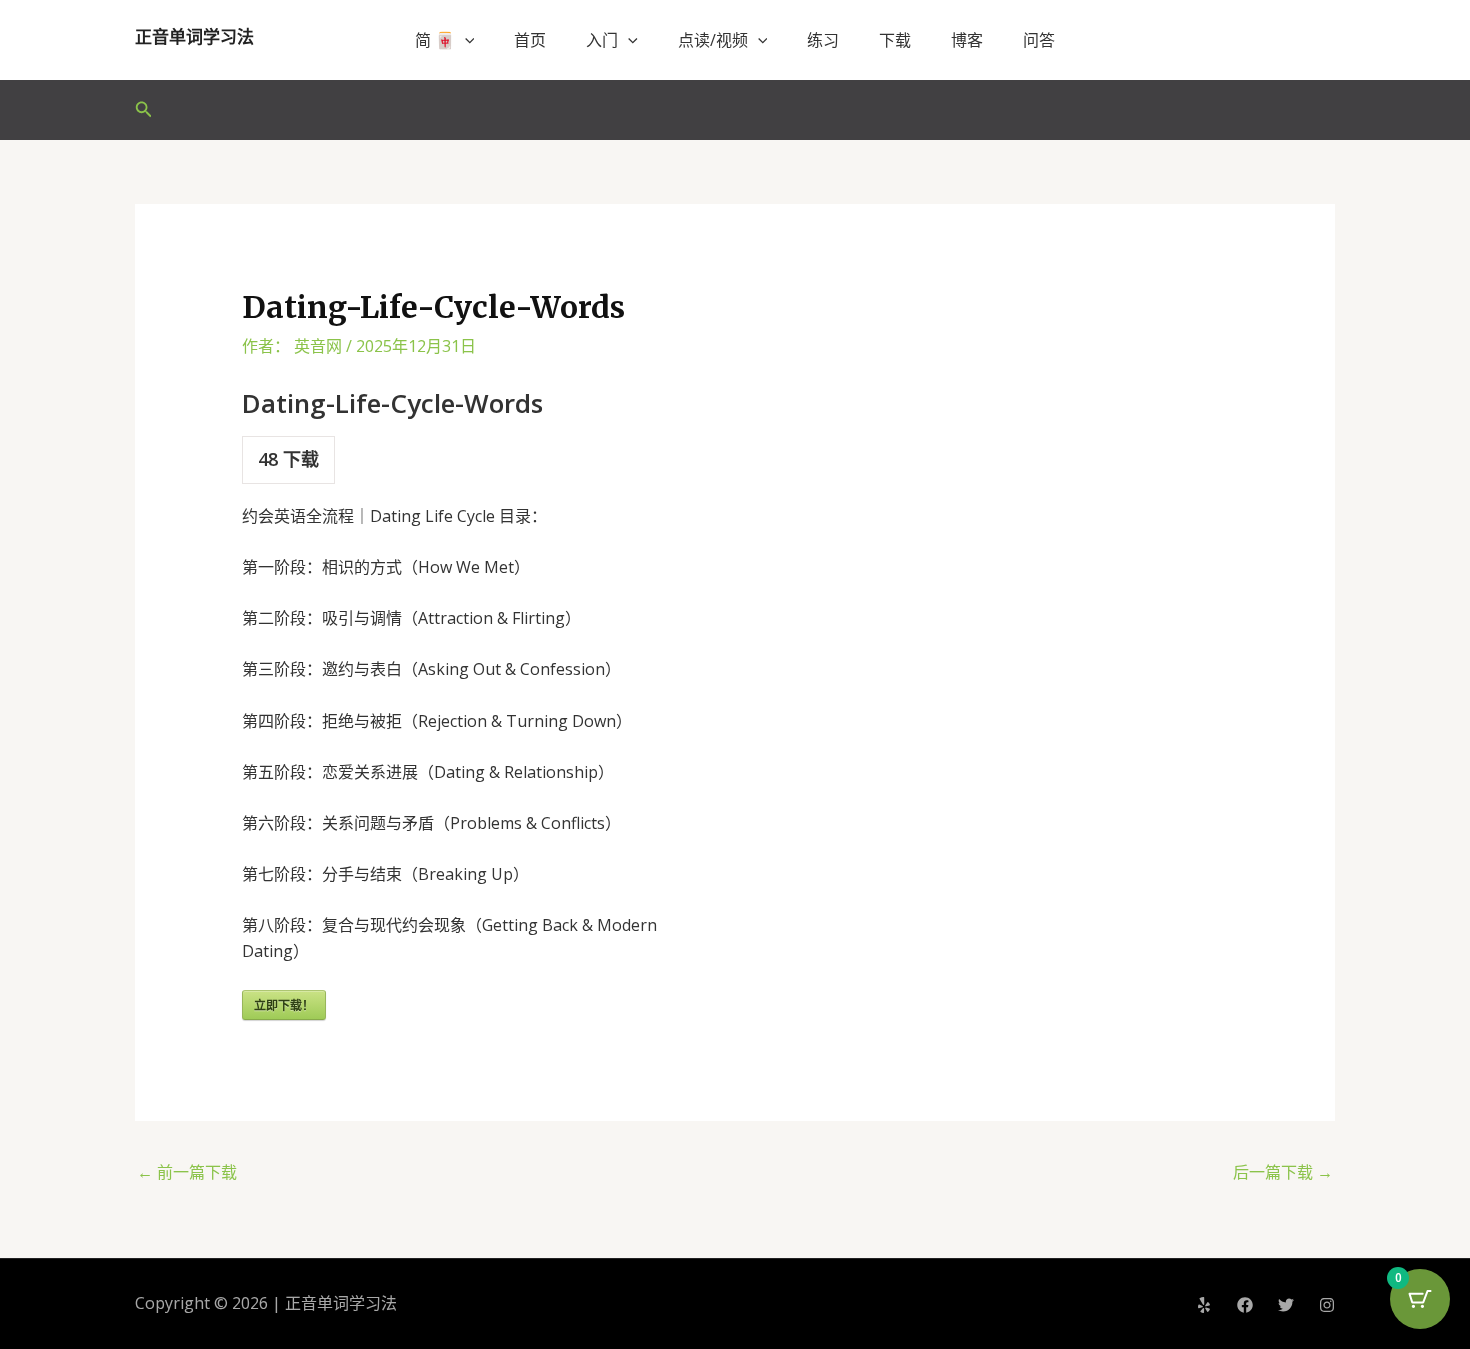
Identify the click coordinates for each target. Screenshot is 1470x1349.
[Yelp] (1204, 1305)
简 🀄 (435, 40)
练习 (823, 40)
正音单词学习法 (194, 37)
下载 (895, 40)
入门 (602, 40)
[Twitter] (1286, 1305)
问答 (1039, 40)
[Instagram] (1327, 1305)
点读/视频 (713, 40)
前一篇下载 (187, 1172)
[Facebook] (1245, 1305)
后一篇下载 (1283, 1172)
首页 (530, 40)
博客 (967, 40)
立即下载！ (284, 1005)
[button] (465, 40)
